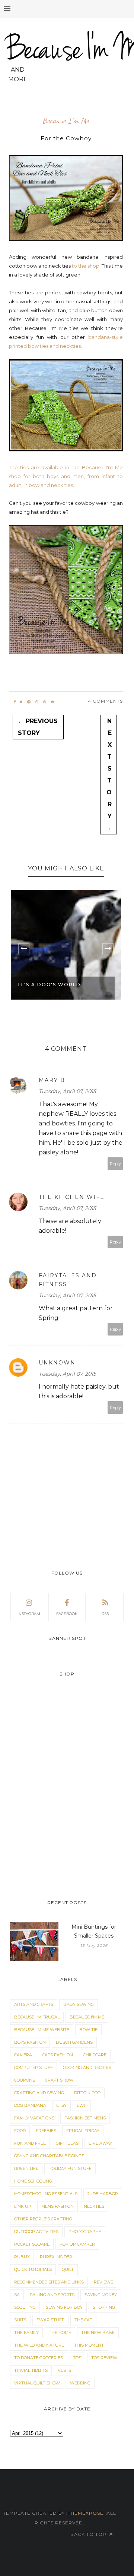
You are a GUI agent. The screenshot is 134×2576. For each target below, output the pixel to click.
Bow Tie (88, 2030)
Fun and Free (30, 2143)
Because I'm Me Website (42, 2030)
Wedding (80, 2383)
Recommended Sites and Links (49, 2282)
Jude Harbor (103, 2194)
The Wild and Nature (39, 2345)
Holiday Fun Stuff (70, 2168)
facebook (67, 1614)
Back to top (89, 2534)
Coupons (25, 2080)
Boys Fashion (30, 2042)
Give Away (100, 2143)
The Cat (83, 2320)
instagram (29, 1614)
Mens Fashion (58, 2206)
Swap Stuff (50, 2320)
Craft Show (59, 2080)
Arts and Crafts (34, 2004)
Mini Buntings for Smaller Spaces (94, 1931)
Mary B (52, 1080)
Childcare (95, 2055)
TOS (77, 2358)
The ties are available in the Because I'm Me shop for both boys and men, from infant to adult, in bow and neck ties (66, 476)
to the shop (86, 266)
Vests (64, 2370)
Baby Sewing (79, 2004)
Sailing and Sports (52, 2295)
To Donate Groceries (39, 2358)
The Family (26, 2333)
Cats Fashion (58, 2055)
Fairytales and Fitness (68, 1280)
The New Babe (98, 2333)
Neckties (94, 2206)
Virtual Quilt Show (37, 2383)
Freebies (46, 2131)
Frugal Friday (83, 2131)
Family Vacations (34, 2118)
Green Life (26, 2168)
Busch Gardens (74, 2042)
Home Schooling (33, 2181)
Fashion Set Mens (85, 2118)
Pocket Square (32, 2244)
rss (105, 1614)
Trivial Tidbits (31, 2370)
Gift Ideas (67, 2143)
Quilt (68, 2269)
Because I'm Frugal (37, 2017)
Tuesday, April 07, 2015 (67, 1091)
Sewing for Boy (64, 2307)
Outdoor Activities (36, 2232)
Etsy (61, 2105)
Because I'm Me (66, 121)
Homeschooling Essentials (46, 2194)
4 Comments (105, 701)
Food (20, 2131)
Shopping (104, 2307)
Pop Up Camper (77, 2244)
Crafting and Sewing (39, 2093)
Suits (20, 2320)
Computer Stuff (33, 2067)
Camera (23, 2055)
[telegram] (29, 702)
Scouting (25, 2307)
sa (17, 2295)
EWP (82, 2105)
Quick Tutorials (33, 2269)
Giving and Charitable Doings (49, 2156)
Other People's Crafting (43, 2219)
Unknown (57, 1363)
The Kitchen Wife (72, 1197)
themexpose (86, 2513)
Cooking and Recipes (87, 2067)
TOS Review (104, 2358)
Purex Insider (56, 2257)
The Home (60, 2333)
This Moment (89, 2345)
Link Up (23, 2206)
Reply (115, 1164)
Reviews (103, 2282)
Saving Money (101, 2295)
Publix (22, 2257)
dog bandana (30, 2105)
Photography (85, 2232)
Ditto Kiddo (87, 2093)
